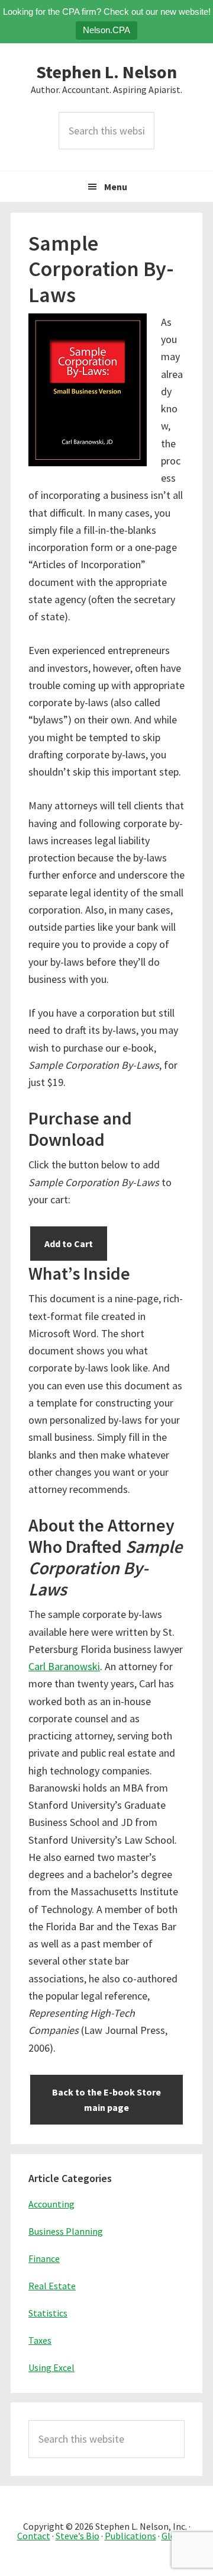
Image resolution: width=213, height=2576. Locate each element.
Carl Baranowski (64, 1666)
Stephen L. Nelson (106, 72)
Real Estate (52, 2286)
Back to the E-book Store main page (106, 2100)
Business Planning (66, 2231)
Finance (44, 2258)
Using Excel (51, 2367)
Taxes (40, 2340)
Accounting (51, 2204)
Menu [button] (116, 187)
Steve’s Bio (78, 2536)
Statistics (48, 2313)
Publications (130, 2536)
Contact (34, 2536)
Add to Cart (69, 1244)
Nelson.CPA (106, 30)
